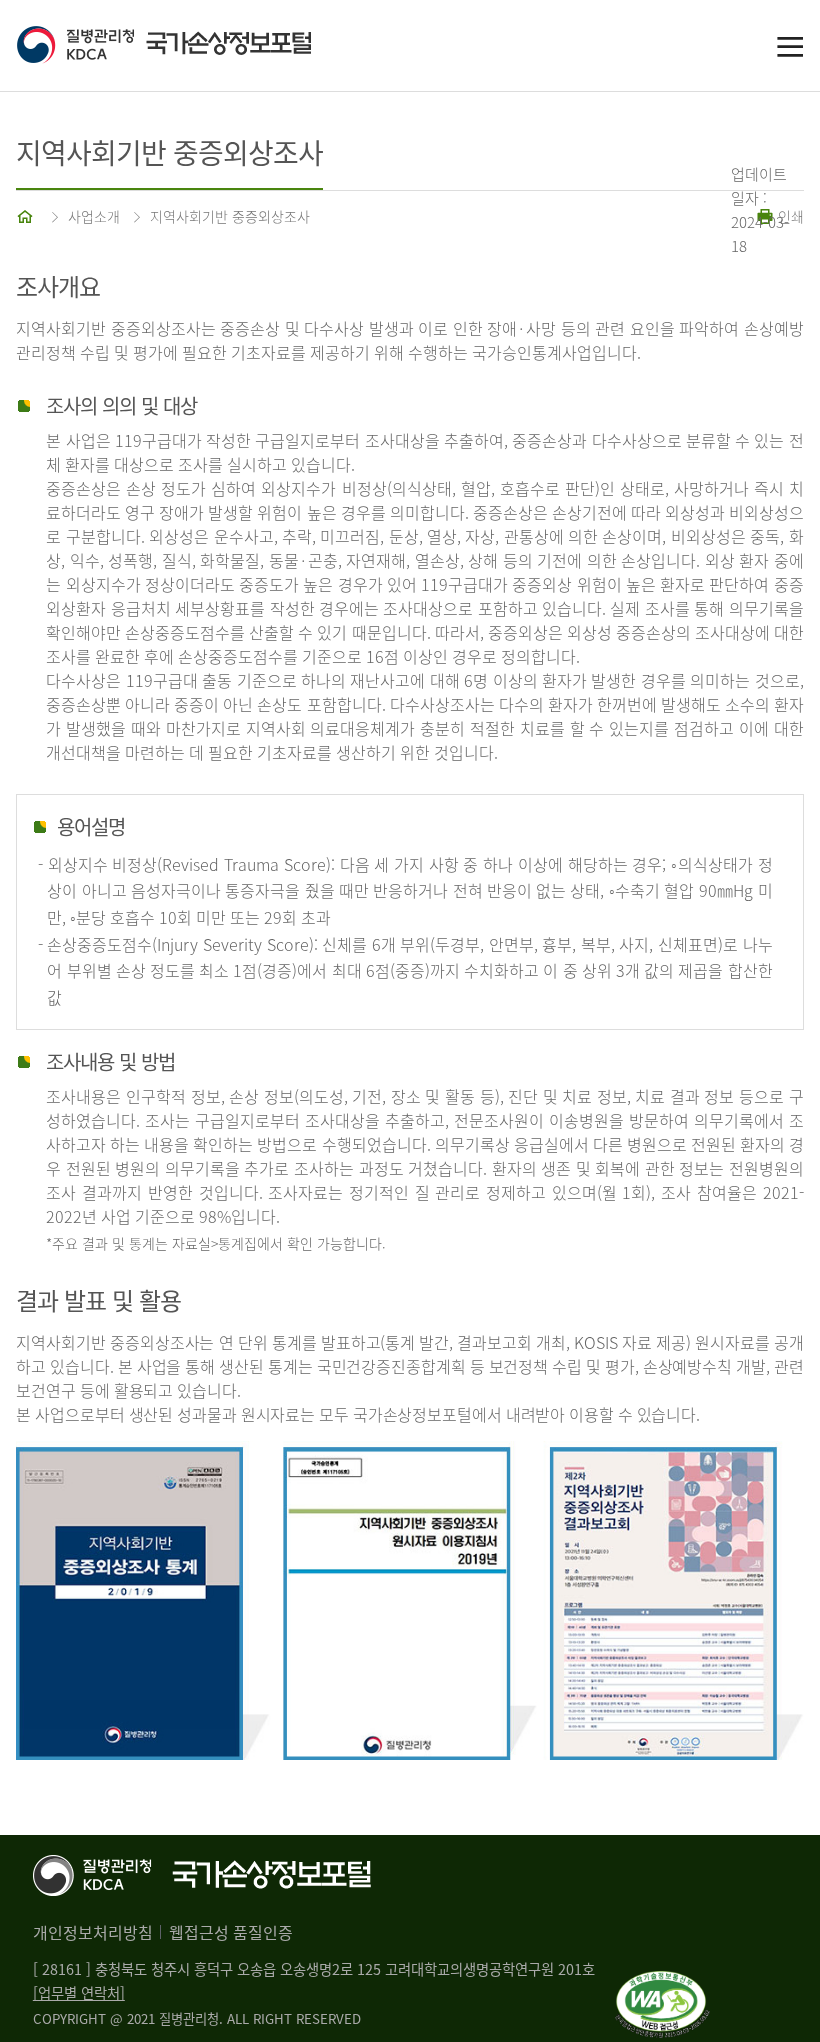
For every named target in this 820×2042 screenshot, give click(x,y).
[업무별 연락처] (79, 1993)
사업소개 (94, 216)
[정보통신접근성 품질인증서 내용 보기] (662, 1983)
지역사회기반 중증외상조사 (230, 216)
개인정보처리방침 (93, 1932)
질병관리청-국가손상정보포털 (213, 46)
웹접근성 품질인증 (231, 1932)
